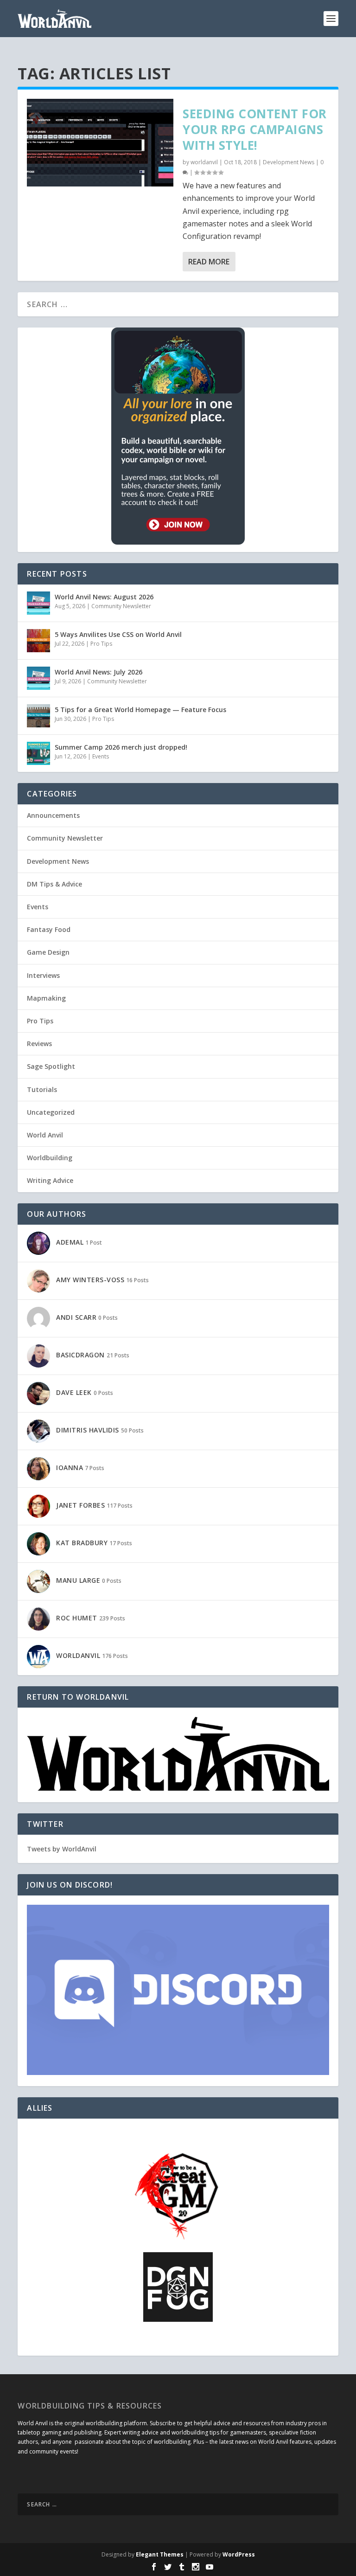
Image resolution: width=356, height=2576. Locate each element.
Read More (209, 262)
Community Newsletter (121, 606)
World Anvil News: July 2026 (99, 672)
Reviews (39, 1044)
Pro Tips (101, 644)
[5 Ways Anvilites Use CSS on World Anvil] (38, 641)
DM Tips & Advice (54, 884)
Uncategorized (51, 1112)
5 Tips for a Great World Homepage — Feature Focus (140, 710)
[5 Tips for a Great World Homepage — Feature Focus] (38, 716)
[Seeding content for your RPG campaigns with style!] (100, 143)
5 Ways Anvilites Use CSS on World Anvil (118, 634)
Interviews (43, 975)
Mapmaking (46, 998)
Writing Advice (50, 1180)
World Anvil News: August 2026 (104, 597)
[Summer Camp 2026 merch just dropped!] (38, 753)
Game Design (48, 952)
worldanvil (204, 162)
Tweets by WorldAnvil (62, 1849)
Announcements (53, 815)
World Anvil (45, 1135)
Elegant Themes (160, 2554)
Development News (289, 162)
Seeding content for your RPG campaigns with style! (255, 129)
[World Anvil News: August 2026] (38, 603)
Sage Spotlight (51, 1066)
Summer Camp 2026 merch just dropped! (121, 747)
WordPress (239, 2554)
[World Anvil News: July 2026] (38, 678)
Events (101, 756)
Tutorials (42, 1089)
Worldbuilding (50, 1158)
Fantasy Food (49, 929)
